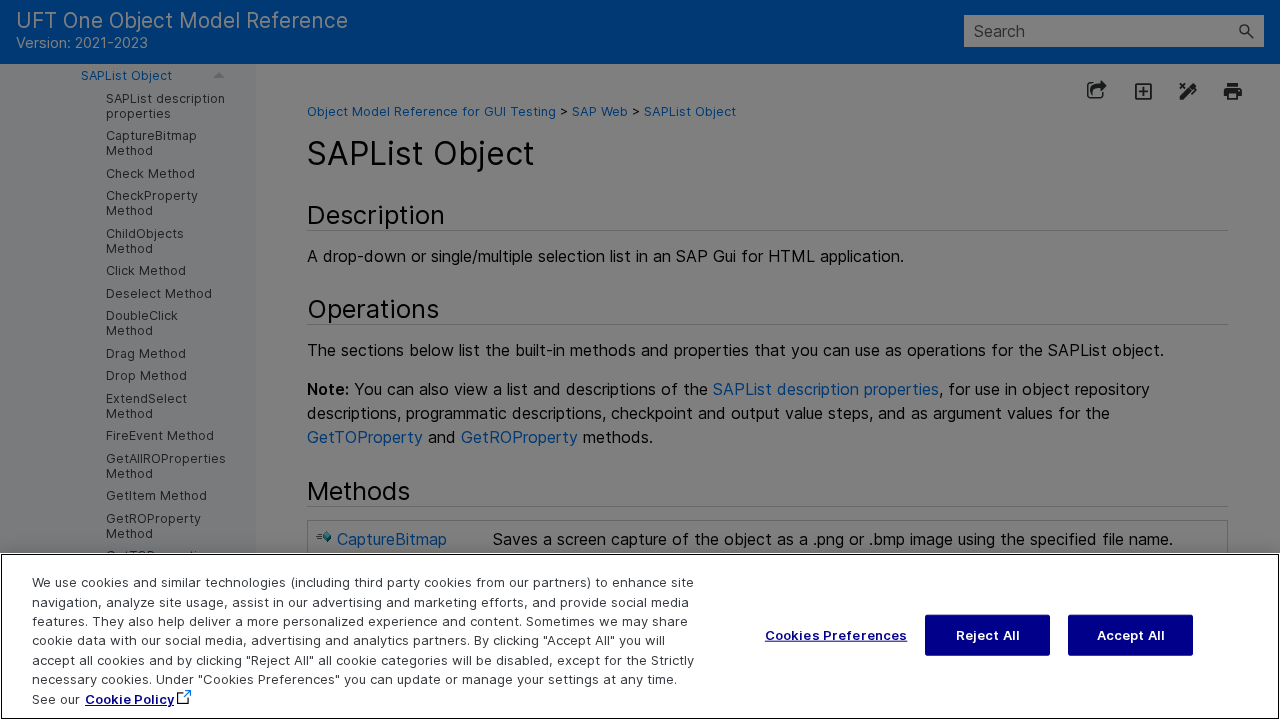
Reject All (988, 634)
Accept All (1131, 634)
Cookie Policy (129, 699)
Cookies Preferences (836, 634)
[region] (640, 636)
